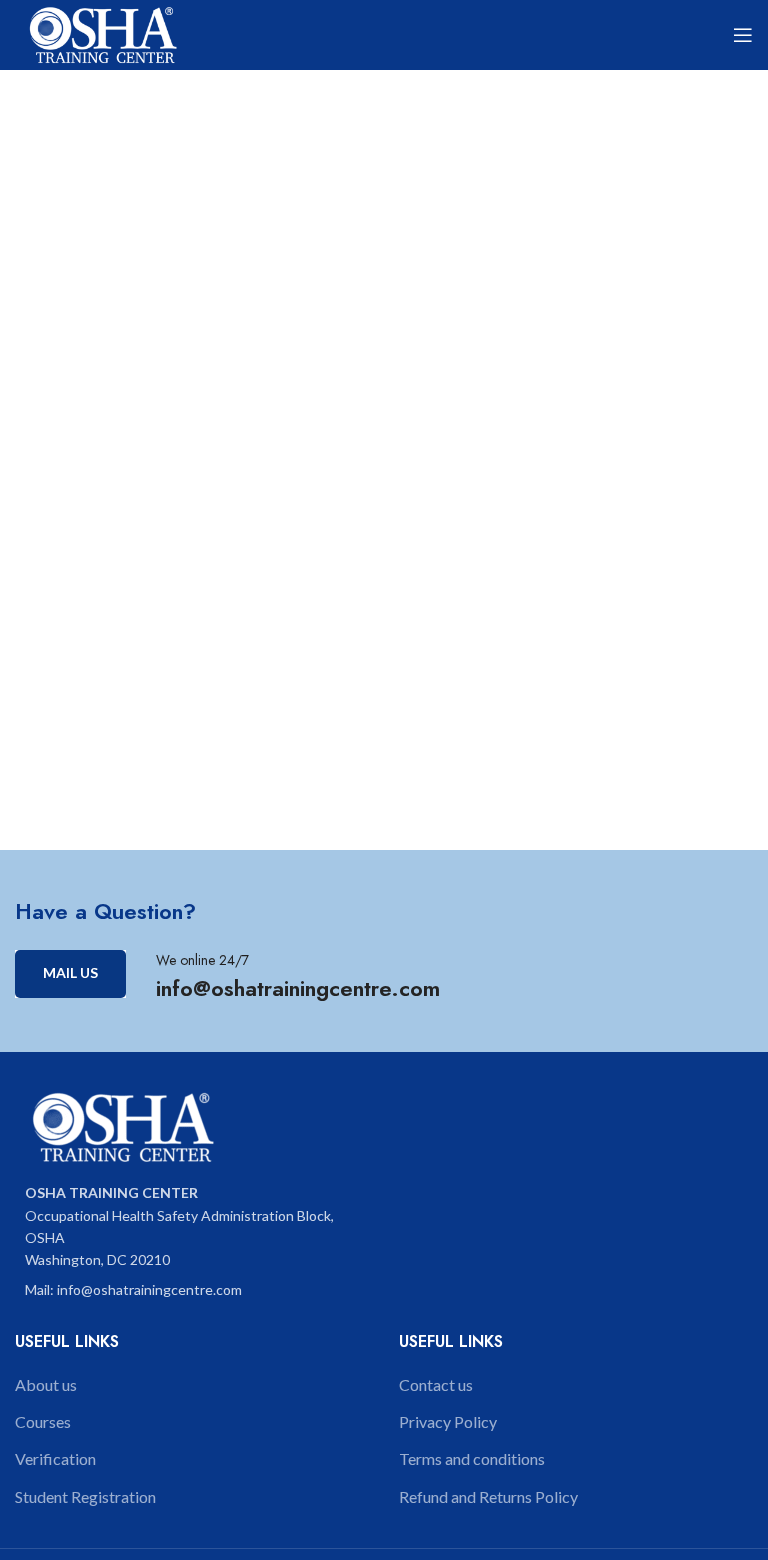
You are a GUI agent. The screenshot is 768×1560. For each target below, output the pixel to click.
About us (46, 1384)
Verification (55, 1458)
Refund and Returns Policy (488, 1496)
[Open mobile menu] (743, 35)
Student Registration (85, 1496)
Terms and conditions (472, 1458)
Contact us (436, 1384)
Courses (43, 1421)
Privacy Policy (448, 1421)
